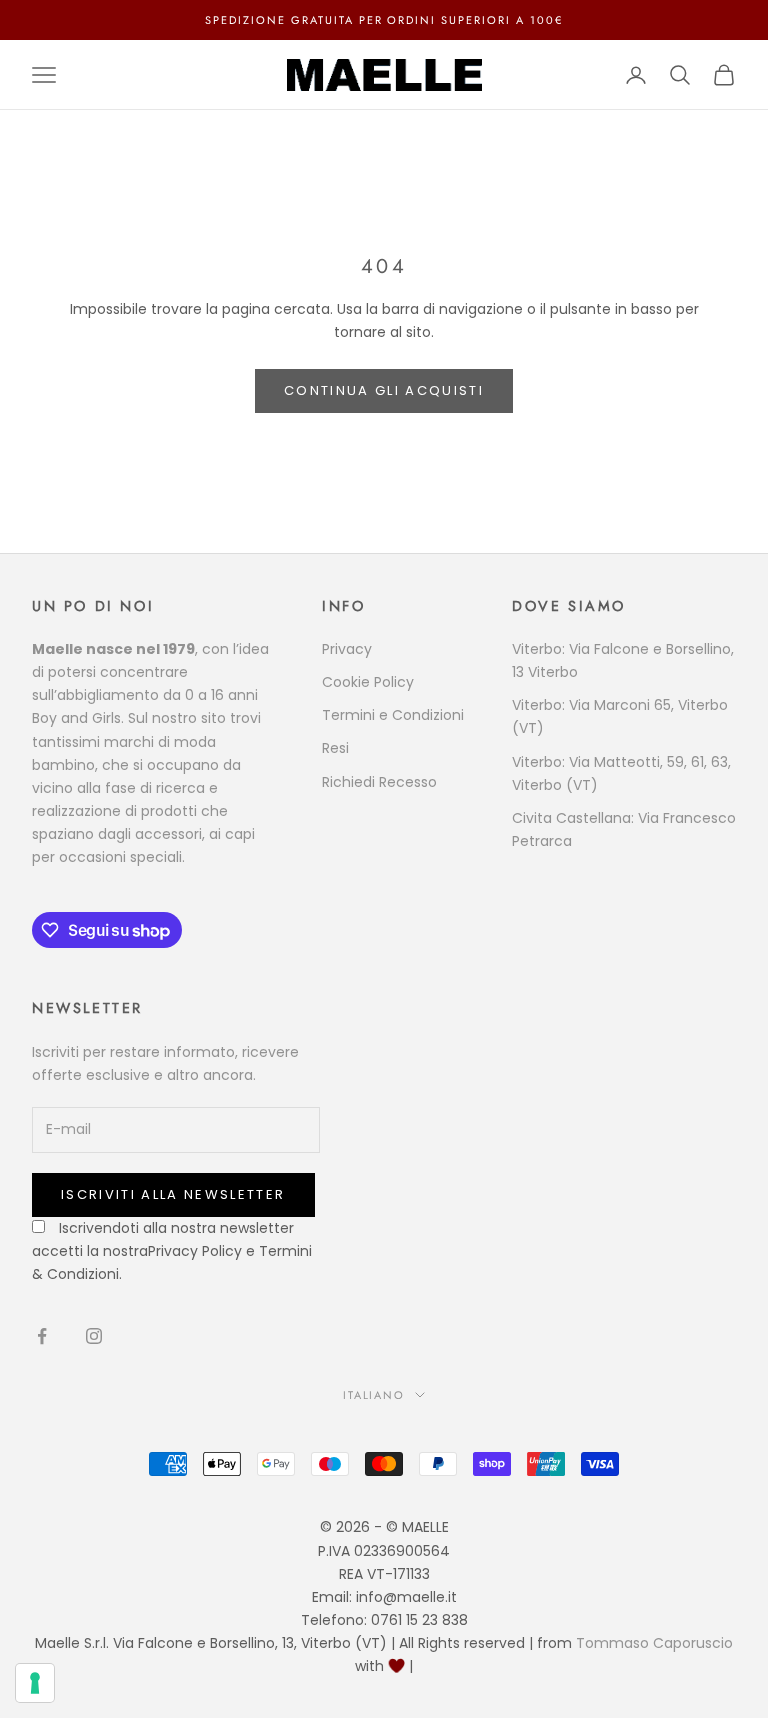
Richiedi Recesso (379, 782)
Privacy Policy (195, 1251)
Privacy (347, 649)
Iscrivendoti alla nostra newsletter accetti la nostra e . (172, 1251)
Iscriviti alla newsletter (173, 1194)
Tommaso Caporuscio (654, 1643)
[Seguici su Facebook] (42, 1336)
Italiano (374, 1395)
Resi (335, 748)
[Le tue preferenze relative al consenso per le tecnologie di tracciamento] (35, 1683)
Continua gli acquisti (384, 390)
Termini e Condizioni (393, 715)
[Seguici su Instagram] (94, 1336)
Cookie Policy (368, 682)
